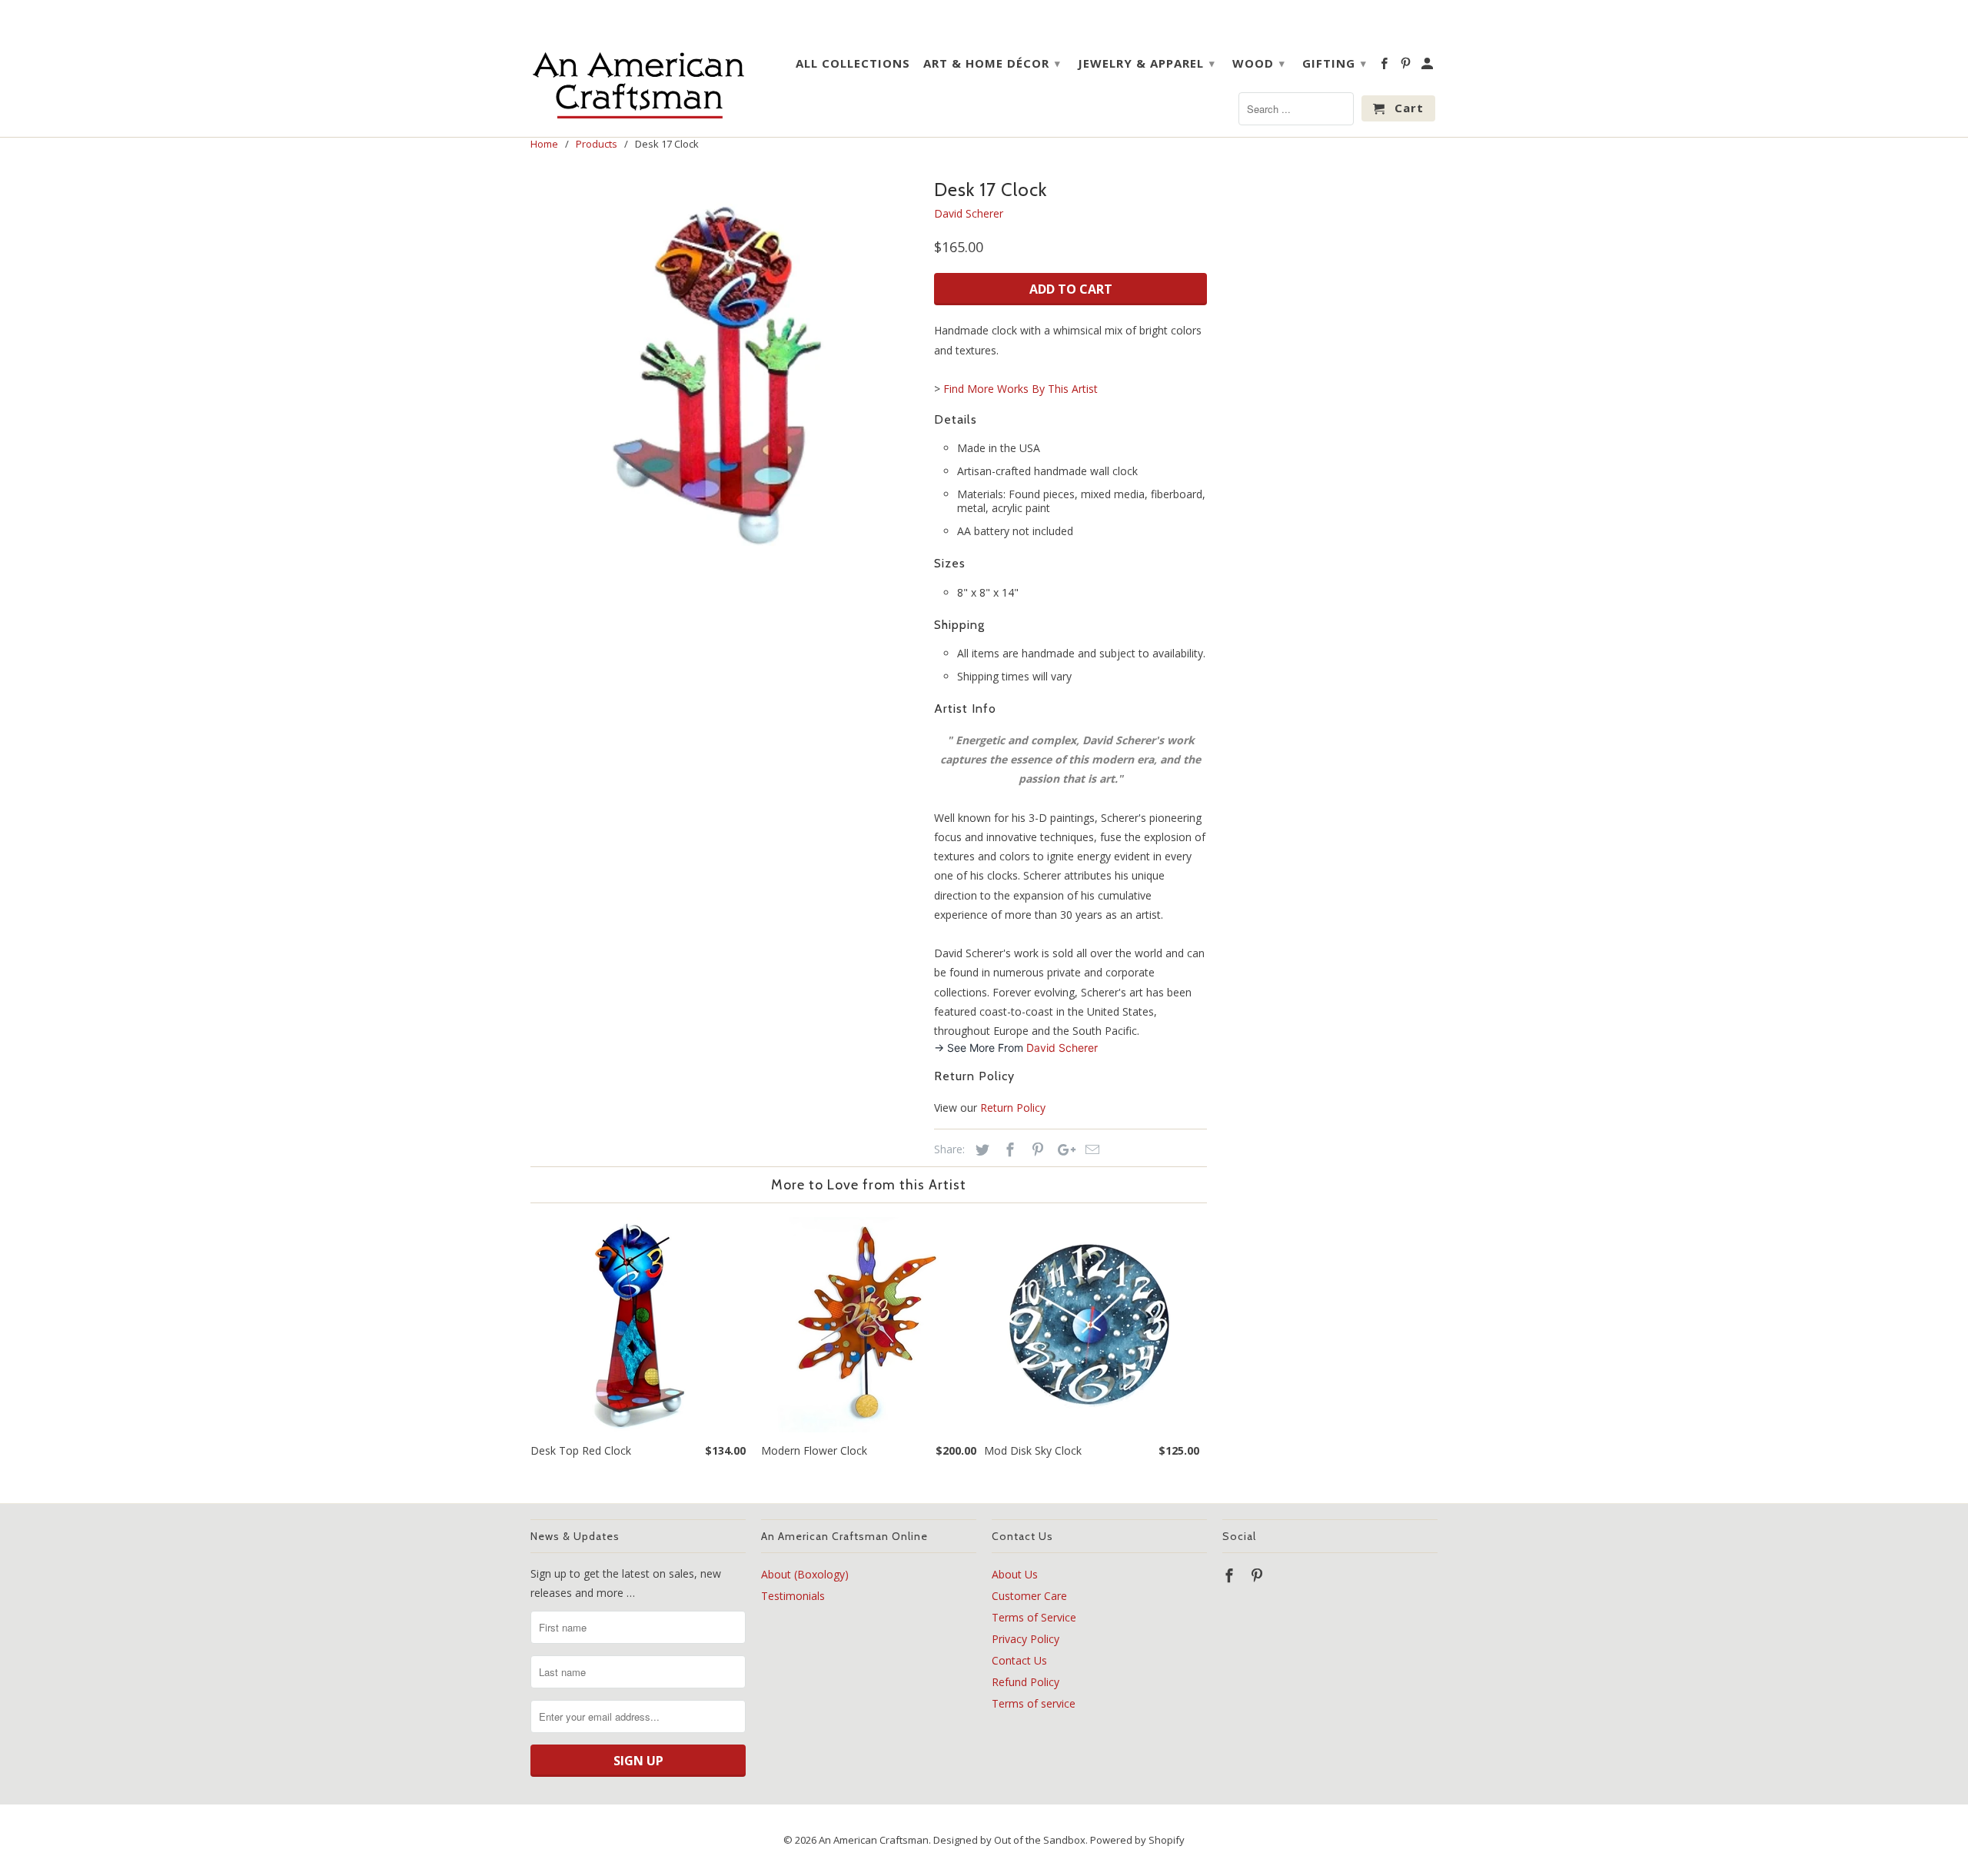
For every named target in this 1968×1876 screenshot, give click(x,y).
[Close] (1176, 820)
